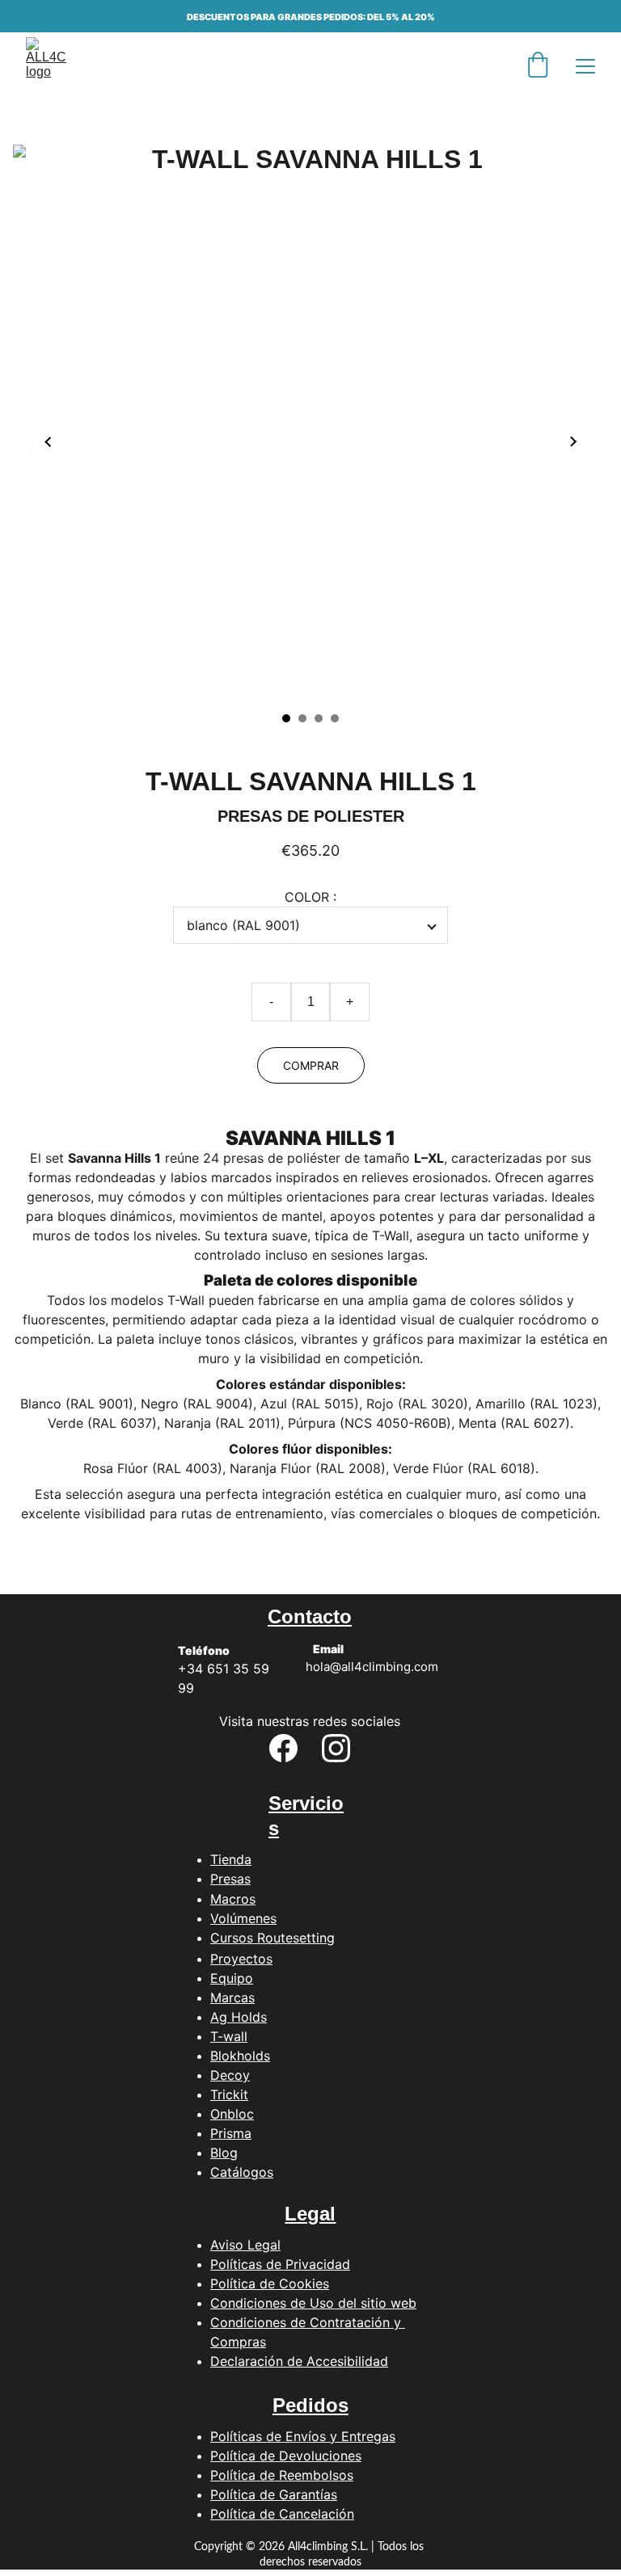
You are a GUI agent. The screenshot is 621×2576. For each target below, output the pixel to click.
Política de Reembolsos (282, 2475)
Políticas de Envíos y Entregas (303, 2436)
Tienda (231, 1859)
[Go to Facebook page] (283, 1748)
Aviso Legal (245, 2245)
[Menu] (585, 66)
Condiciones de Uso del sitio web (313, 2303)
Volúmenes (243, 1918)
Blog (224, 2153)
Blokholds (240, 2056)
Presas (230, 1879)
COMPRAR (311, 1065)
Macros (233, 1899)
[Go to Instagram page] (336, 1748)
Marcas (232, 1997)
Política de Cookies (270, 2283)
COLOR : (310, 897)
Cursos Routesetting (272, 1938)
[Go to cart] (538, 66)
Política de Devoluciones (286, 2456)
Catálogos (242, 2172)
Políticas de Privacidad (280, 2264)
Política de (245, 2494)
